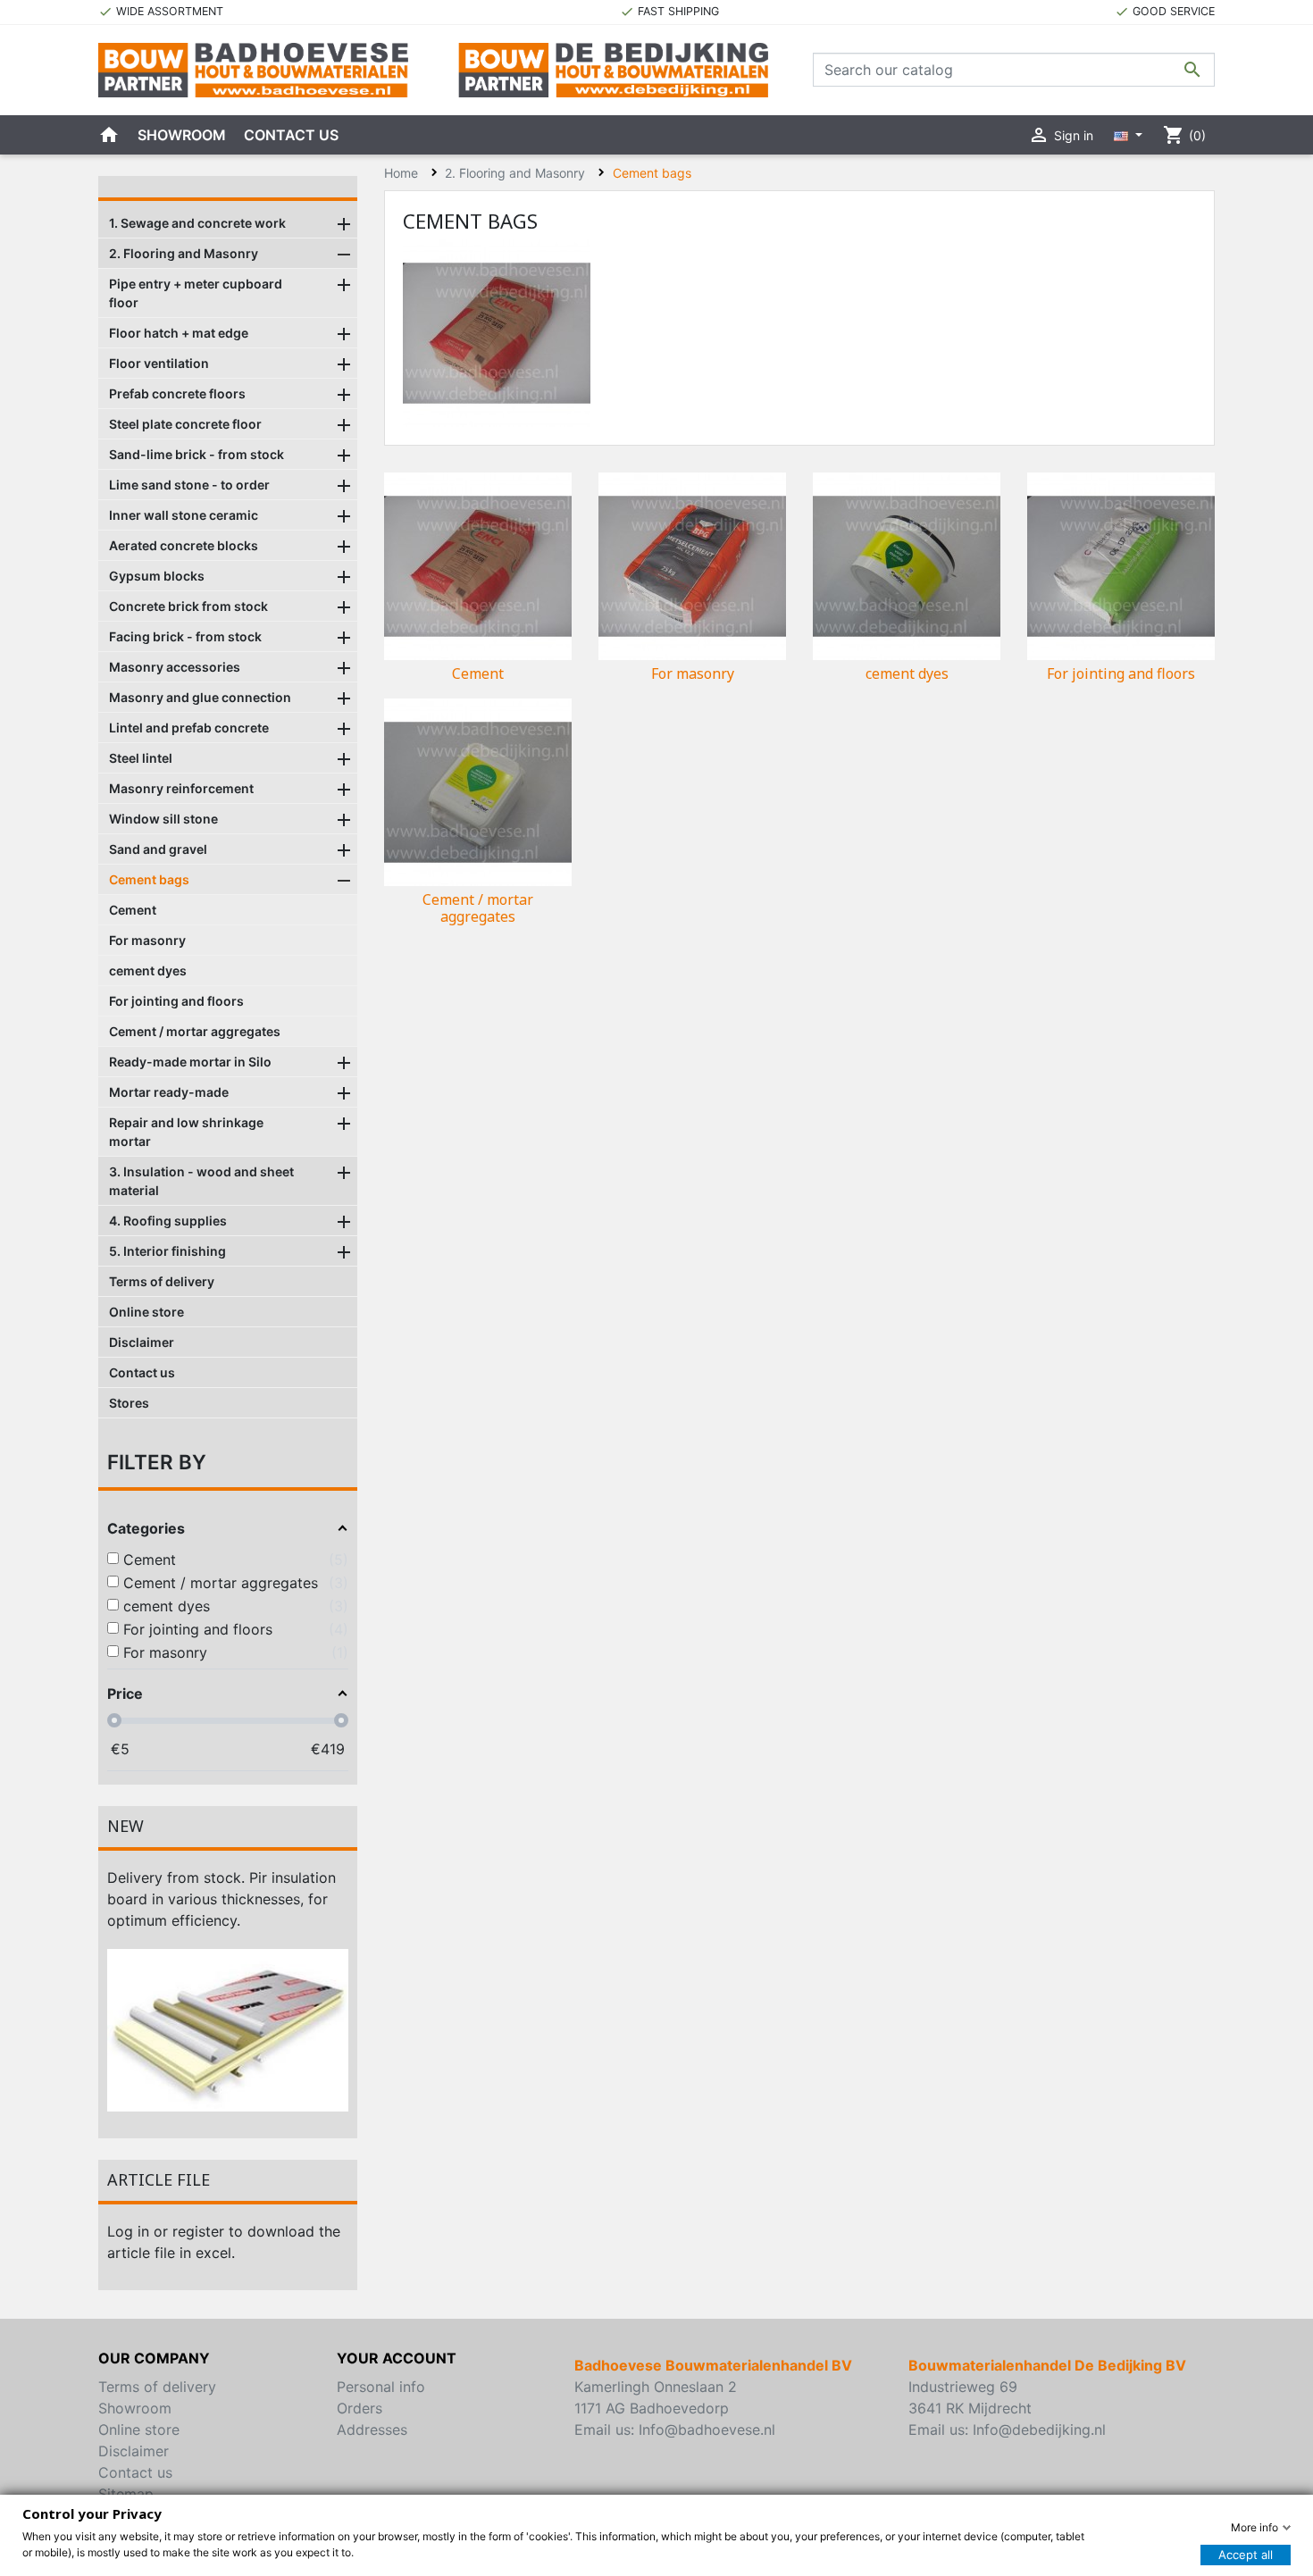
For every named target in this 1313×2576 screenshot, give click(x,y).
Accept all (1246, 2555)
